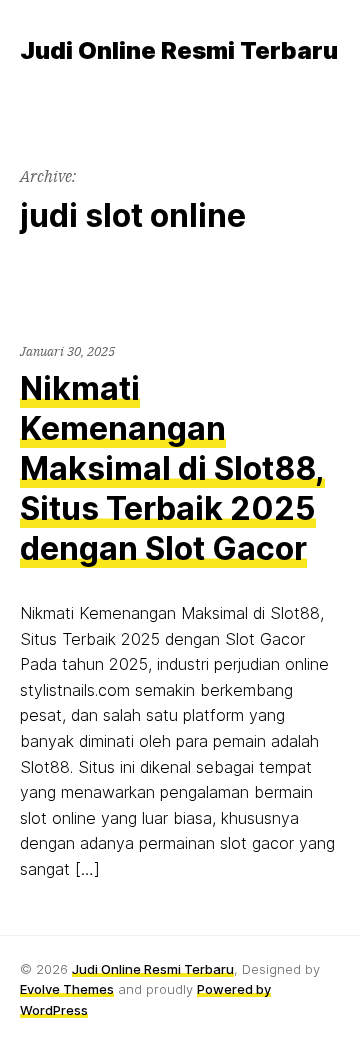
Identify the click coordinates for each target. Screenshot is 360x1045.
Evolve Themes (67, 989)
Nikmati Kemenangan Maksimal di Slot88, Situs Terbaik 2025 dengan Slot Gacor (172, 468)
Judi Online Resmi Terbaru (153, 969)
